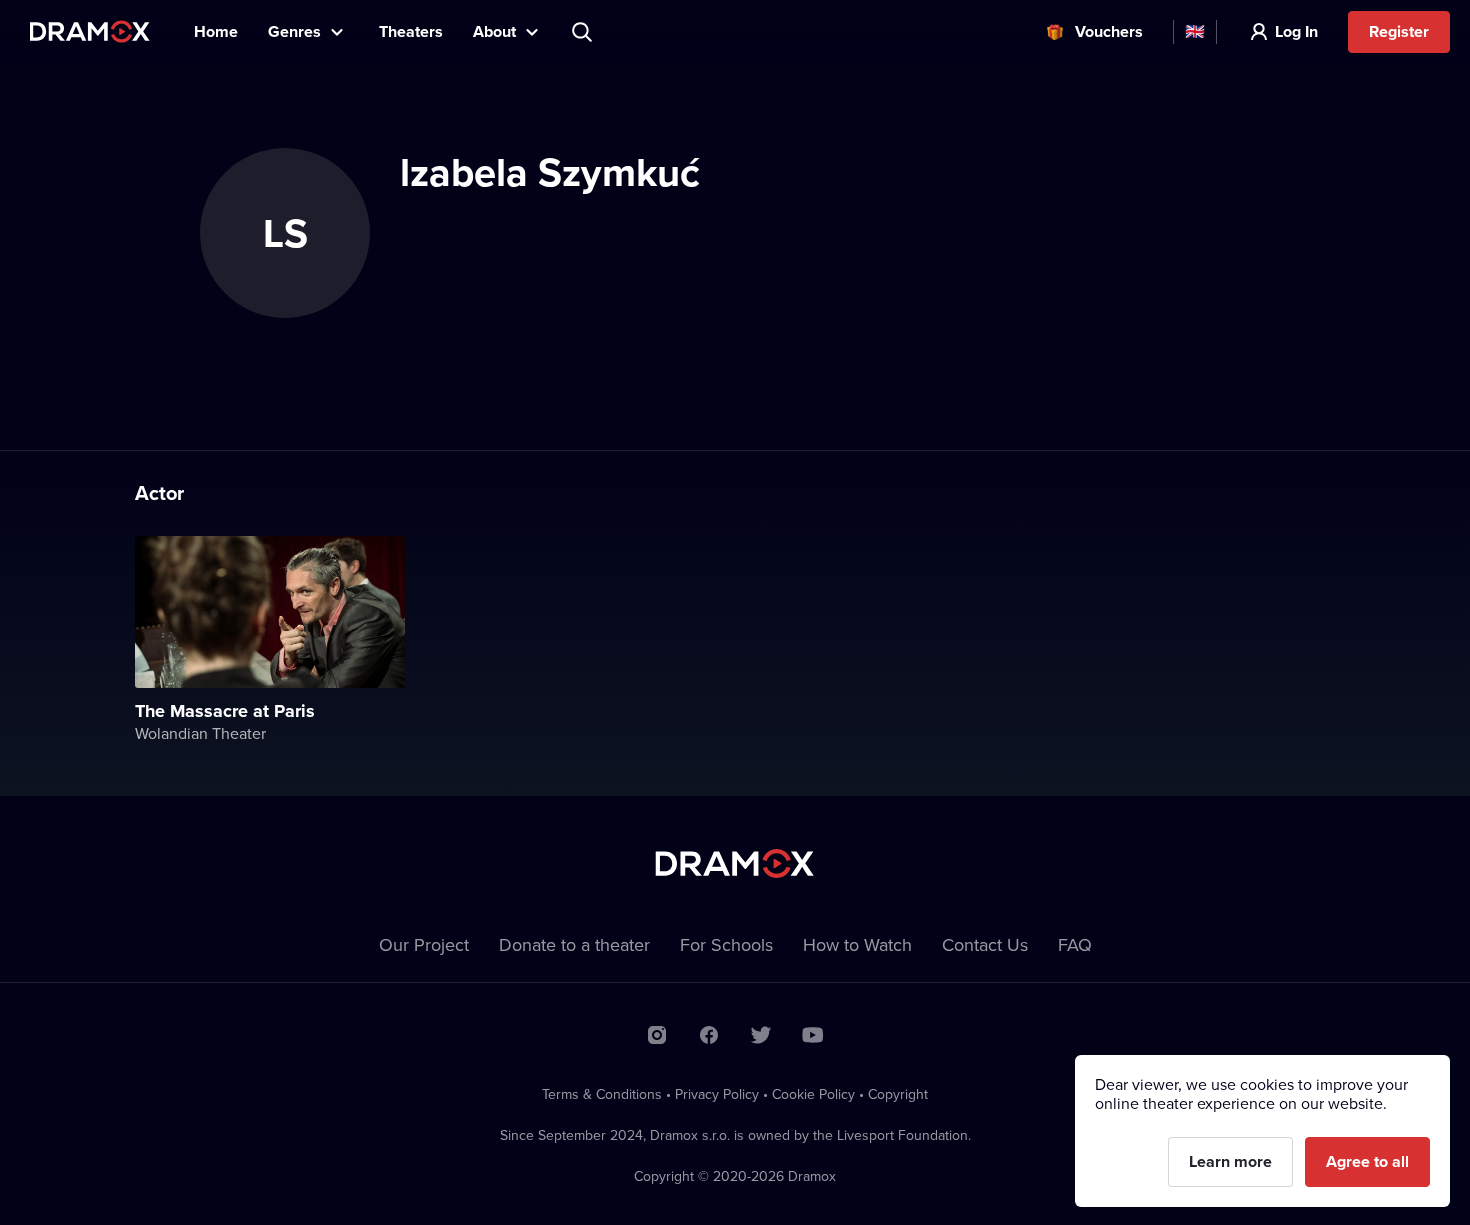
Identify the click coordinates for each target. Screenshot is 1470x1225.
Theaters (411, 31)
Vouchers (1109, 31)
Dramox (90, 31)
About (494, 31)
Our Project (424, 944)
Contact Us (985, 944)
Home (216, 31)
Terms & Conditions (602, 1094)
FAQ (1075, 944)
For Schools (726, 944)
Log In (1296, 31)
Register (1399, 31)
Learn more (1230, 1161)
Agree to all (1367, 1161)
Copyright (898, 1094)
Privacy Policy (717, 1094)
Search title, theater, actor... (584, 32)
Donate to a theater (574, 944)
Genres (294, 31)
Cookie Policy (813, 1094)
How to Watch (857, 944)
